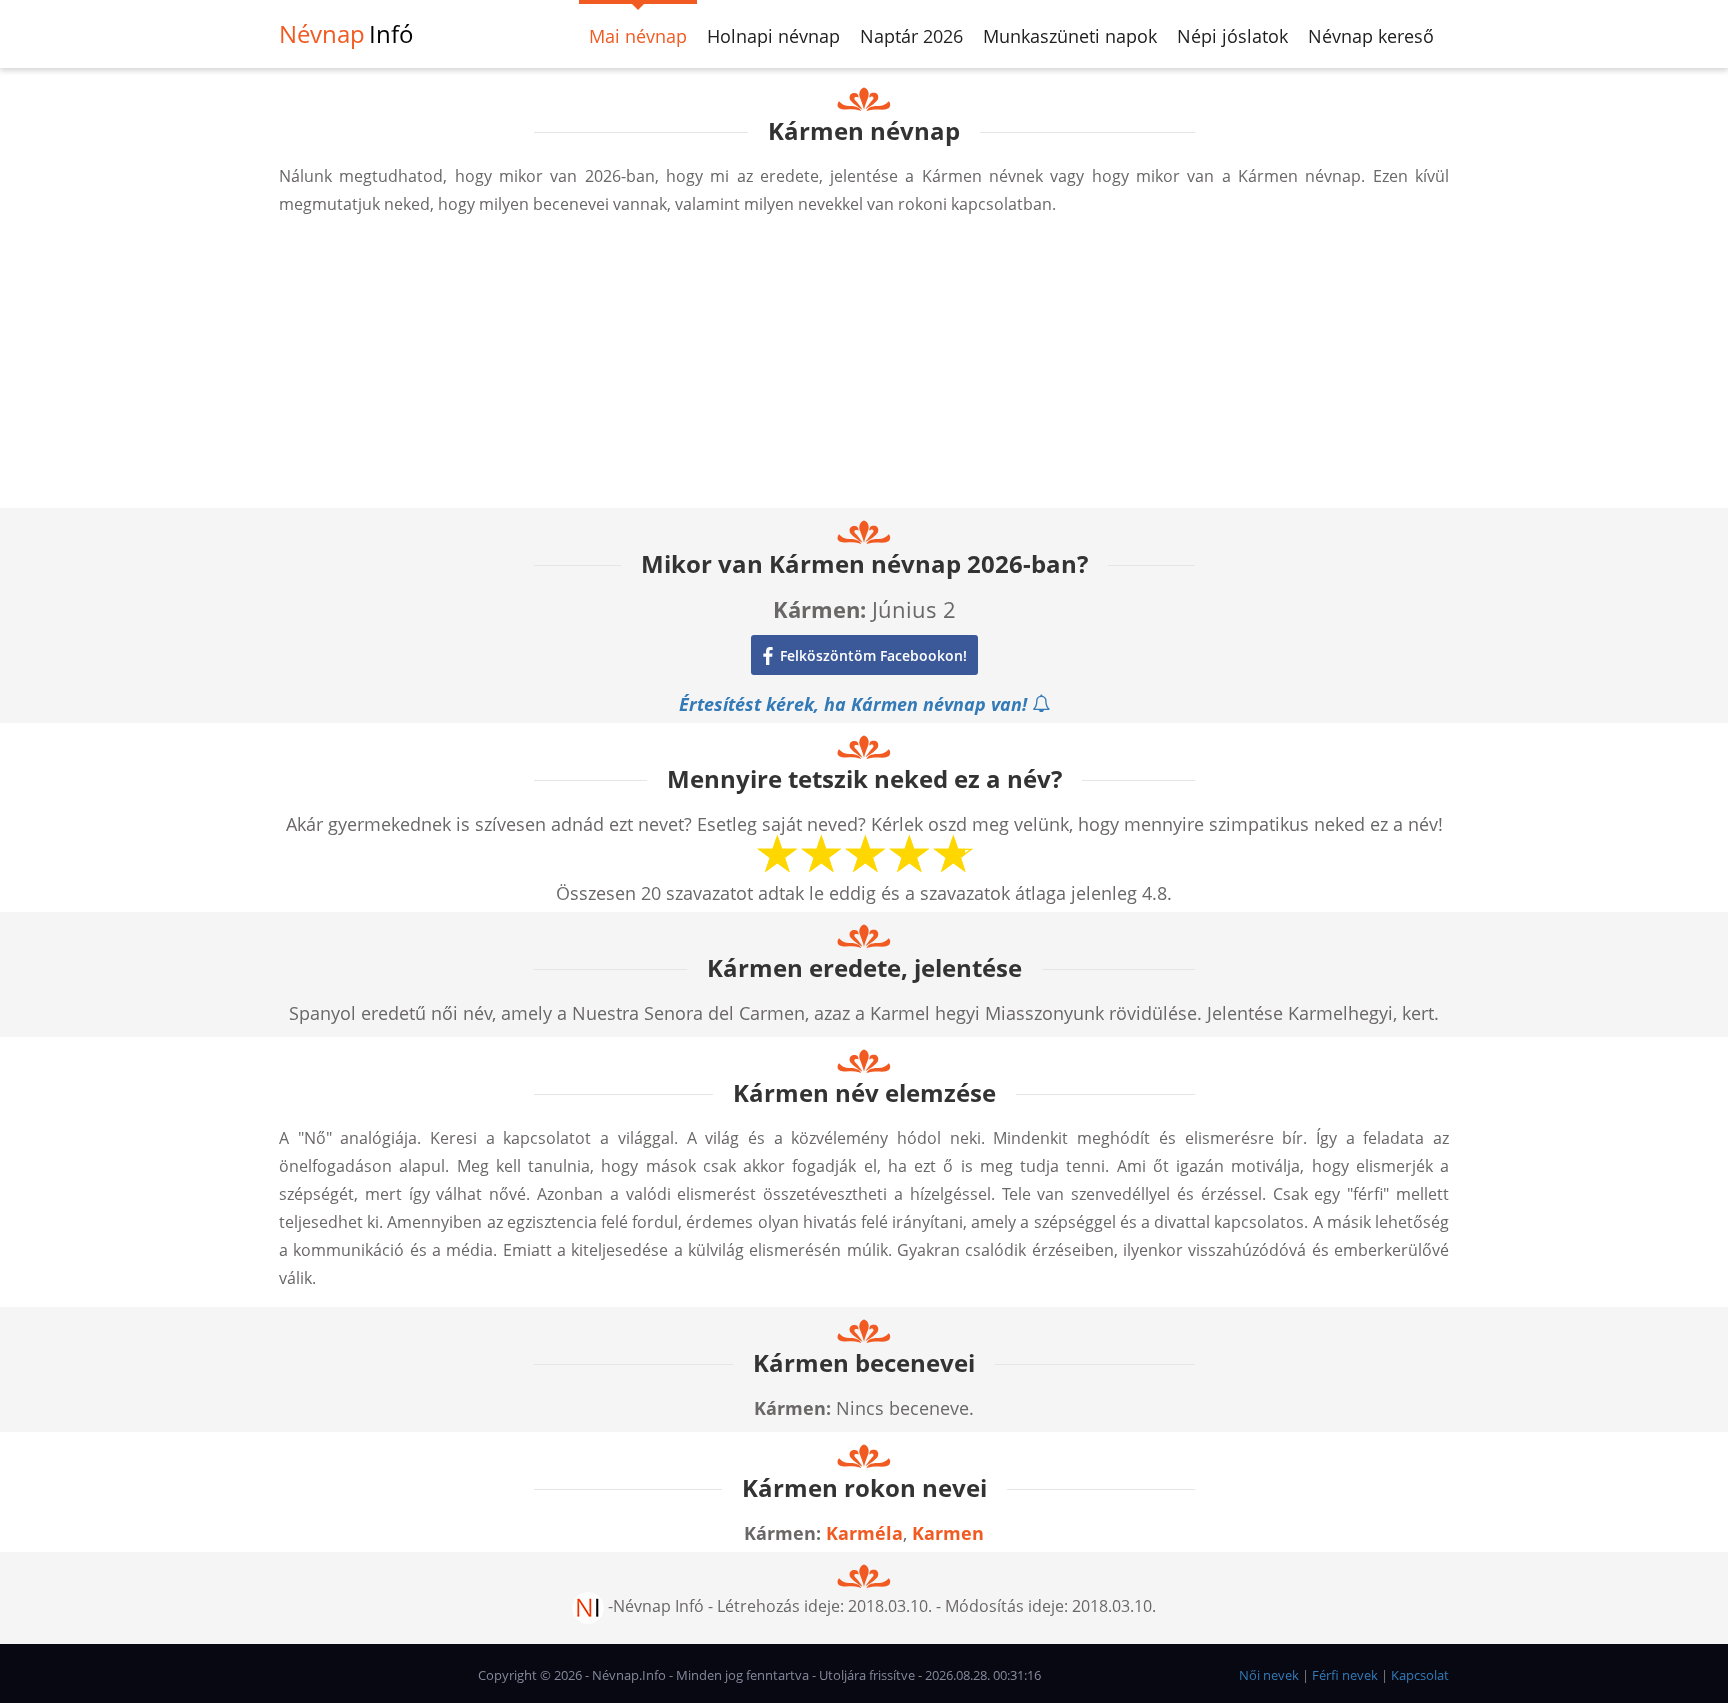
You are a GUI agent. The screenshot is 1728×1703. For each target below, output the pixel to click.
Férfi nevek (1345, 1675)
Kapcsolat (1420, 1675)
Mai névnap (638, 36)
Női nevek (1269, 1675)
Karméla (864, 1533)
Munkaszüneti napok (1070, 36)
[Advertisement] (864, 368)
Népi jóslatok (1232, 36)
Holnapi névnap (773, 36)
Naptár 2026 (911, 36)
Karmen (948, 1533)
